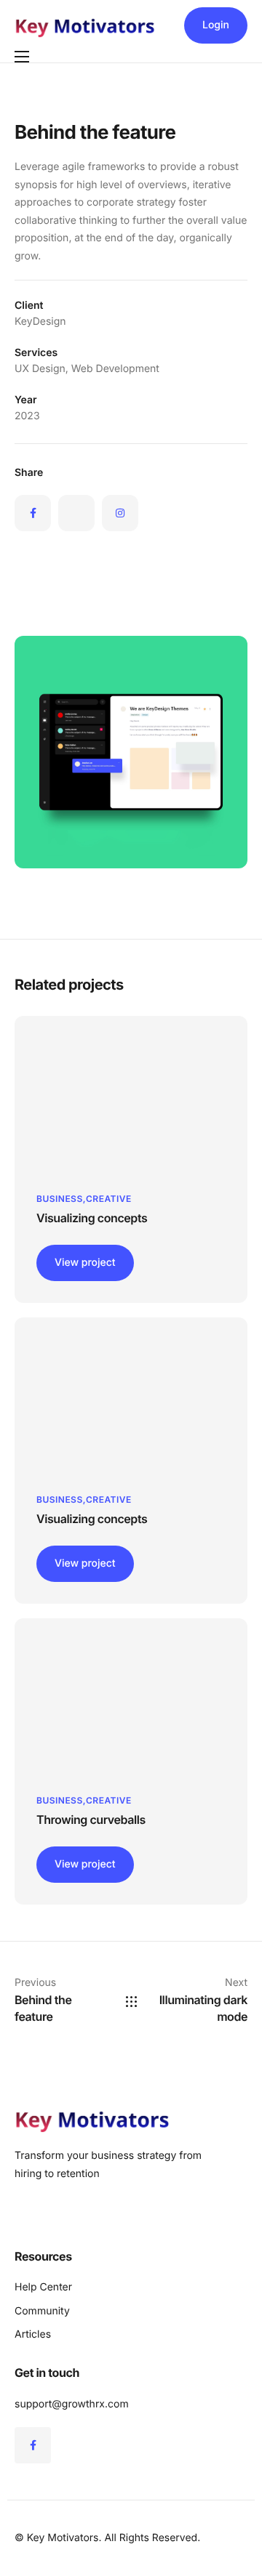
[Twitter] (76, 513)
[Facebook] (33, 513)
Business (60, 1199)
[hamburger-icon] (22, 57)
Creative (109, 1199)
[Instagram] (120, 513)
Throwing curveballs (91, 1820)
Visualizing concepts (92, 1218)
